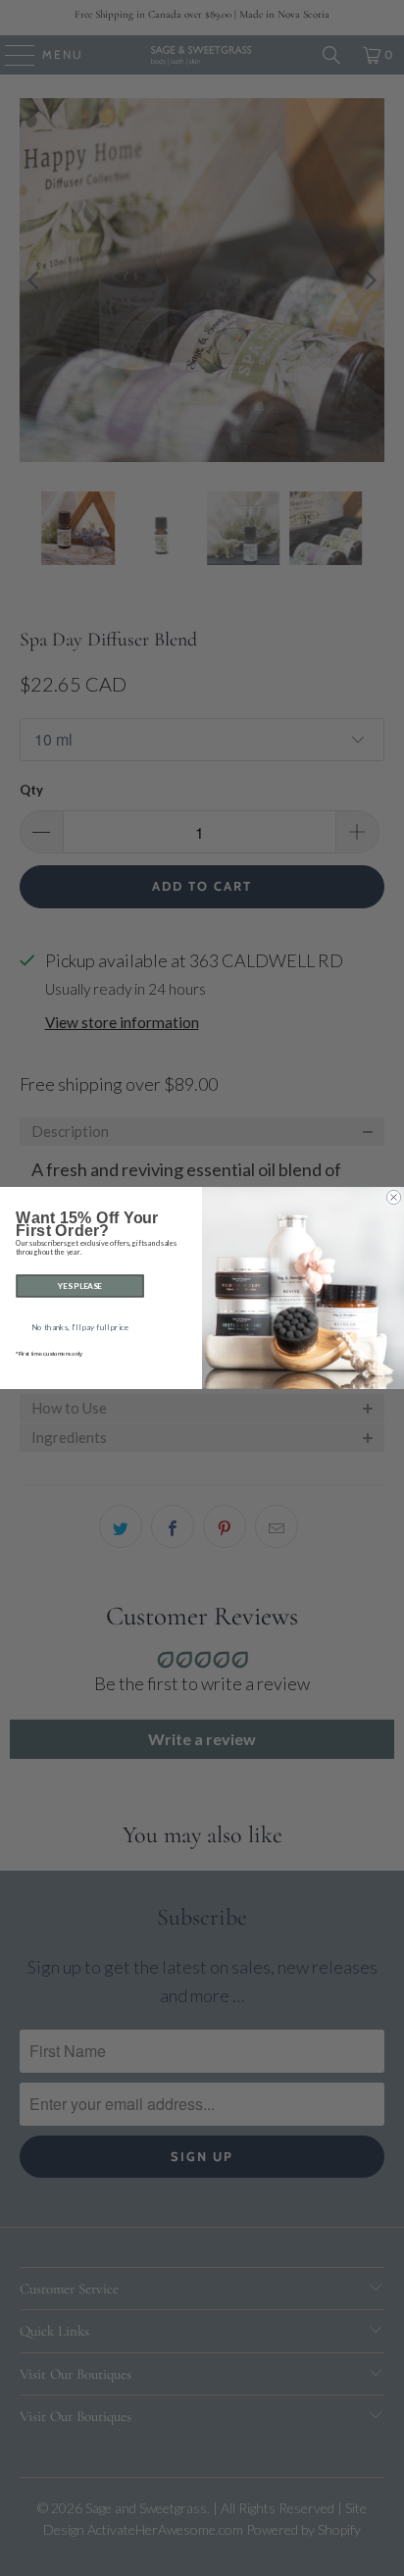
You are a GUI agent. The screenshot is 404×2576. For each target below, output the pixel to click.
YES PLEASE (80, 1286)
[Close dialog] (393, 1197)
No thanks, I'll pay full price (80, 1327)
